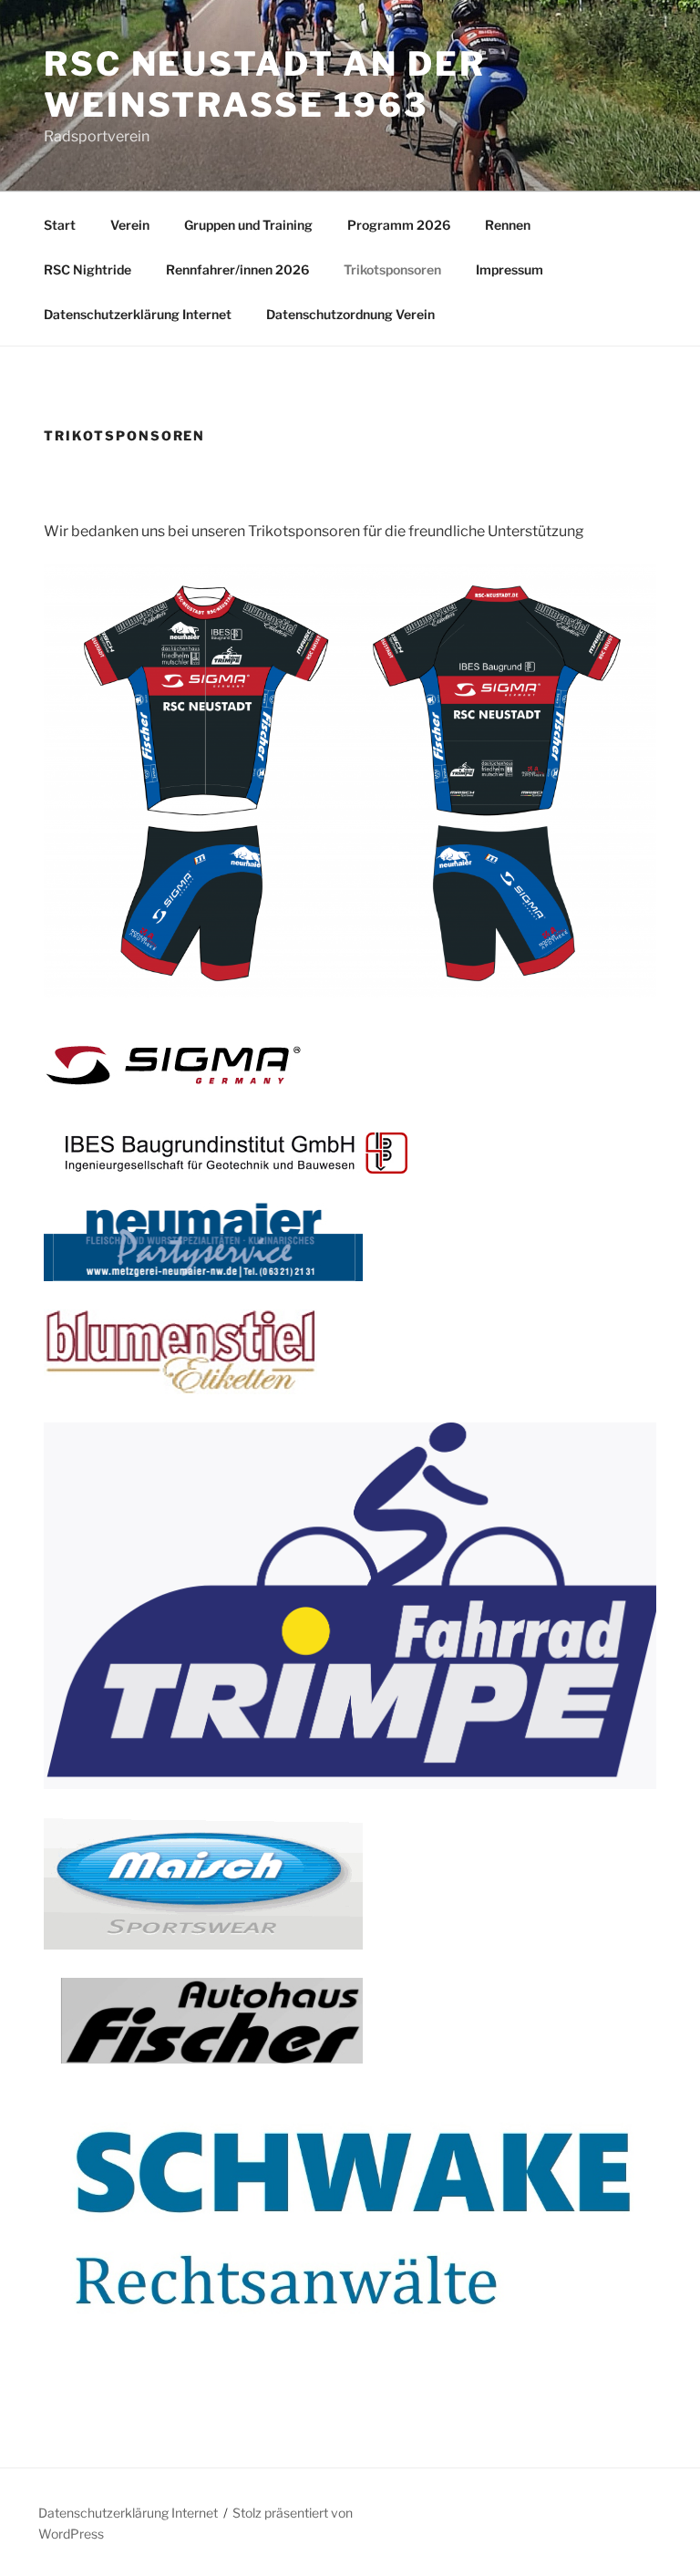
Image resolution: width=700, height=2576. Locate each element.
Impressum (510, 269)
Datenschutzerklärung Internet (138, 314)
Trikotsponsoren (392, 269)
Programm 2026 (399, 225)
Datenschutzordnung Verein (350, 314)
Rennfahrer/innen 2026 (237, 269)
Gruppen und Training (248, 225)
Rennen (508, 225)
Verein (130, 225)
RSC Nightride (87, 269)
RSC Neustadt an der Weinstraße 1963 (265, 84)
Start (60, 225)
